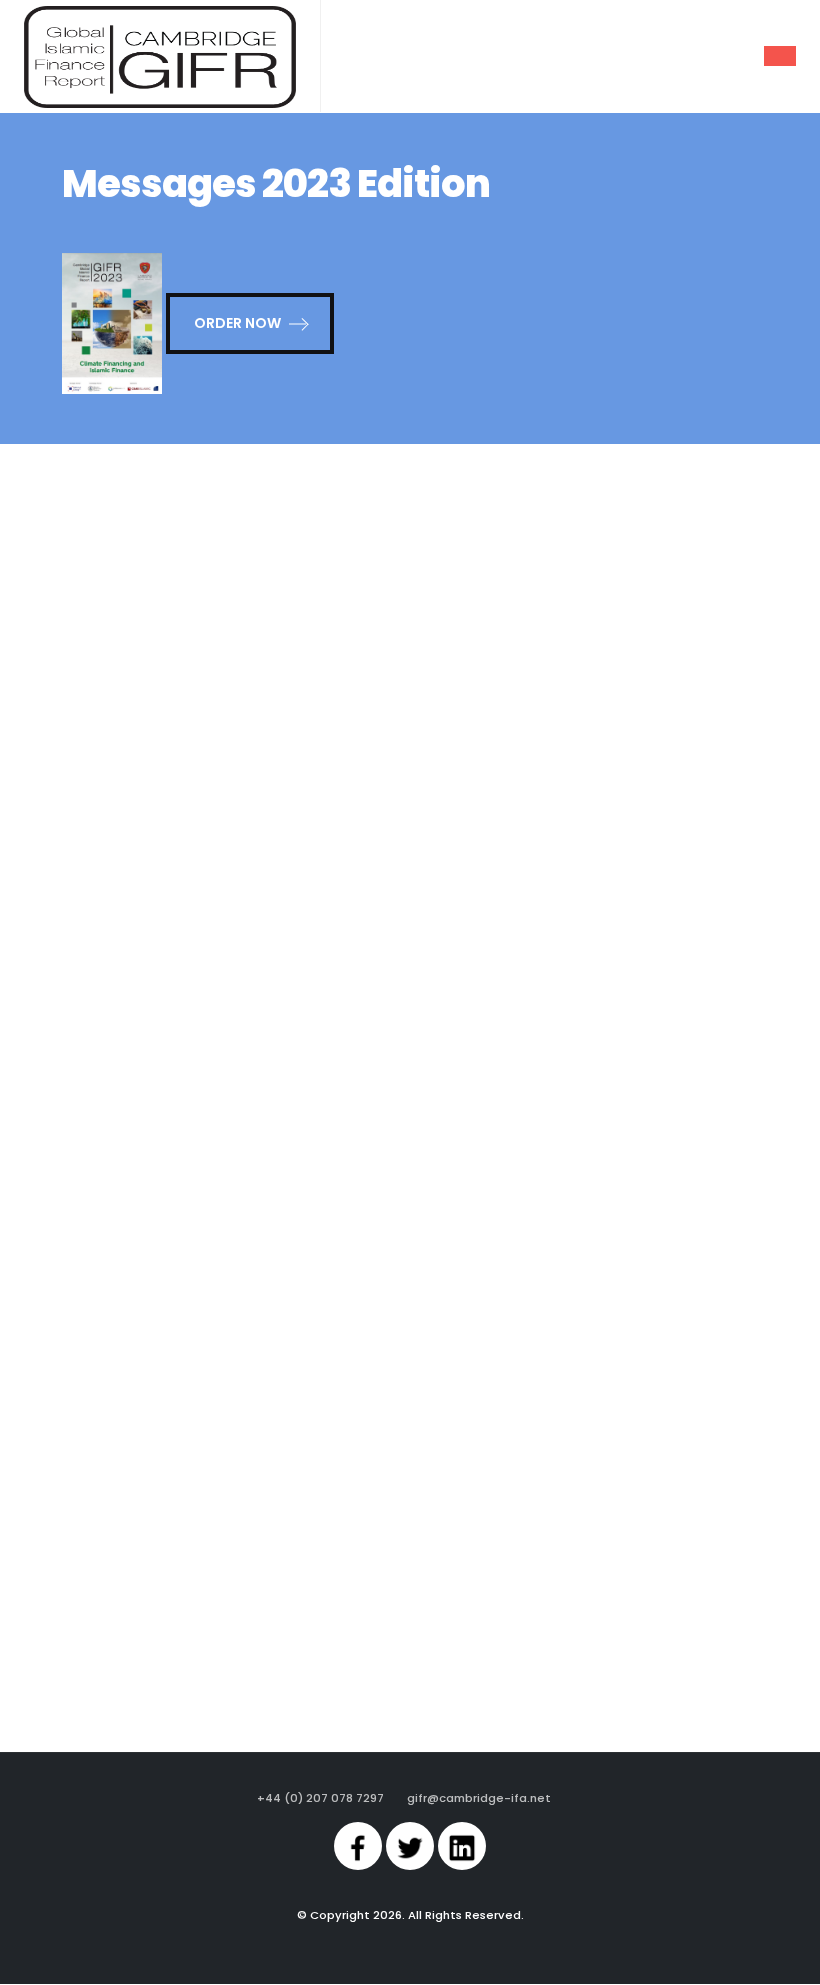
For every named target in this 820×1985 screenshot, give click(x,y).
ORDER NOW (237, 323)
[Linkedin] (462, 1846)
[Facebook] (358, 1846)
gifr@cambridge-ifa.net (479, 1798)
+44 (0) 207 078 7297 (320, 1798)
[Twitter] (410, 1846)
